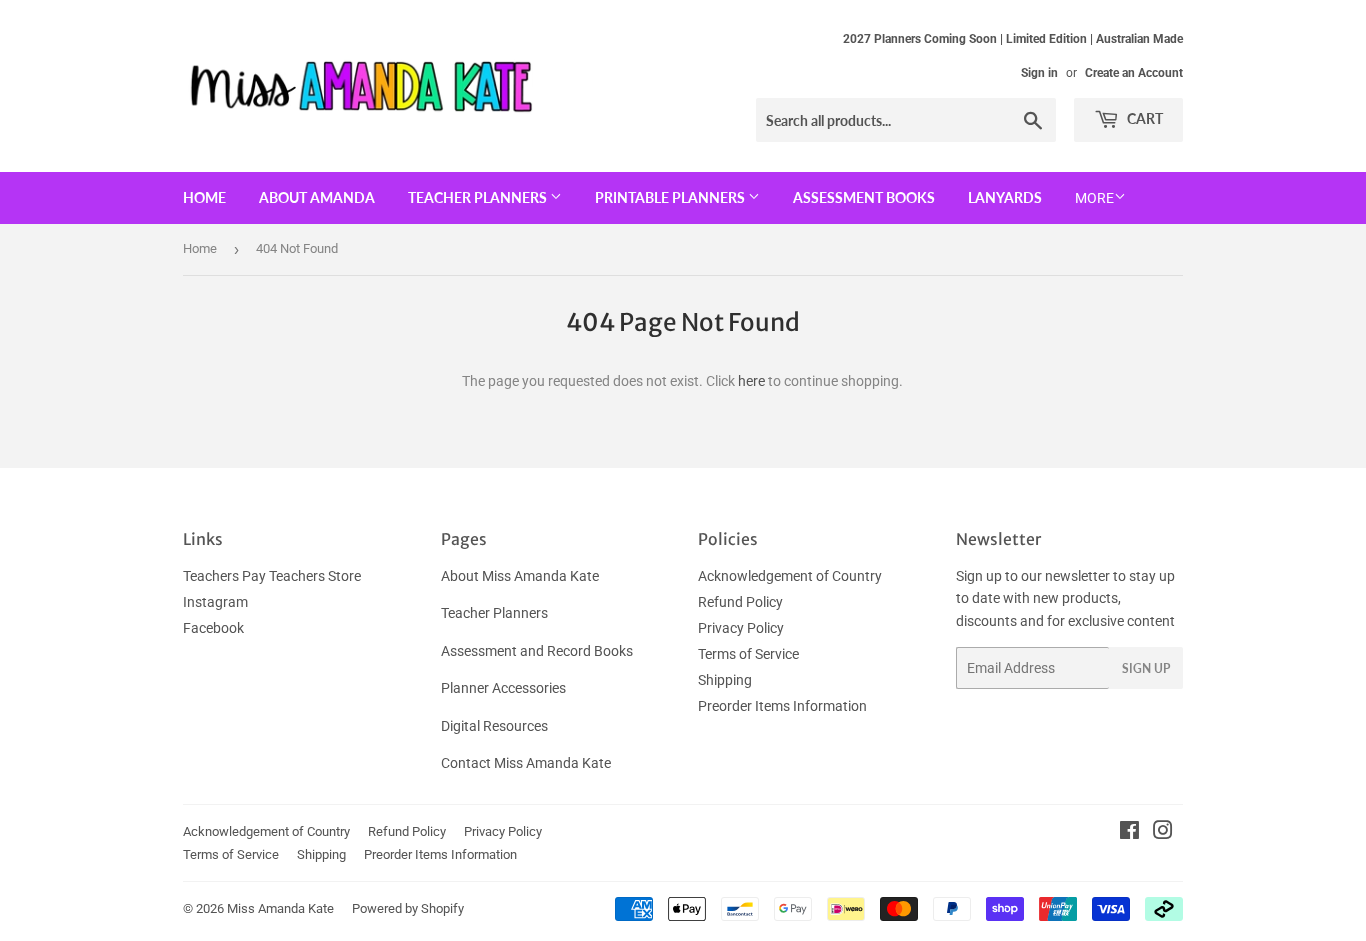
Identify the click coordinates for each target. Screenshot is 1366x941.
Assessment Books (864, 197)
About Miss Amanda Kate (520, 576)
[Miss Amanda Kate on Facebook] (1129, 833)
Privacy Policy (741, 628)
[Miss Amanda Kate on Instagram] (1163, 833)
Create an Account (1134, 73)
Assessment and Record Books (537, 651)
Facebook (213, 628)
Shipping (725, 680)
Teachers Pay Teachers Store (272, 576)
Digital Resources (494, 726)
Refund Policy (740, 602)
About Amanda (317, 197)
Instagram (215, 602)
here (751, 381)
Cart (1143, 118)
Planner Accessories (503, 688)
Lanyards (1005, 197)
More (1094, 198)
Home (204, 197)
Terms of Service (748, 654)
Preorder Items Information (782, 706)
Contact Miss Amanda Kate (526, 763)
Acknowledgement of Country (790, 576)
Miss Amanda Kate (280, 908)
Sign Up (1146, 668)
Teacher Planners (479, 197)
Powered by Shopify (408, 908)
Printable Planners (671, 197)
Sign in (1039, 73)
